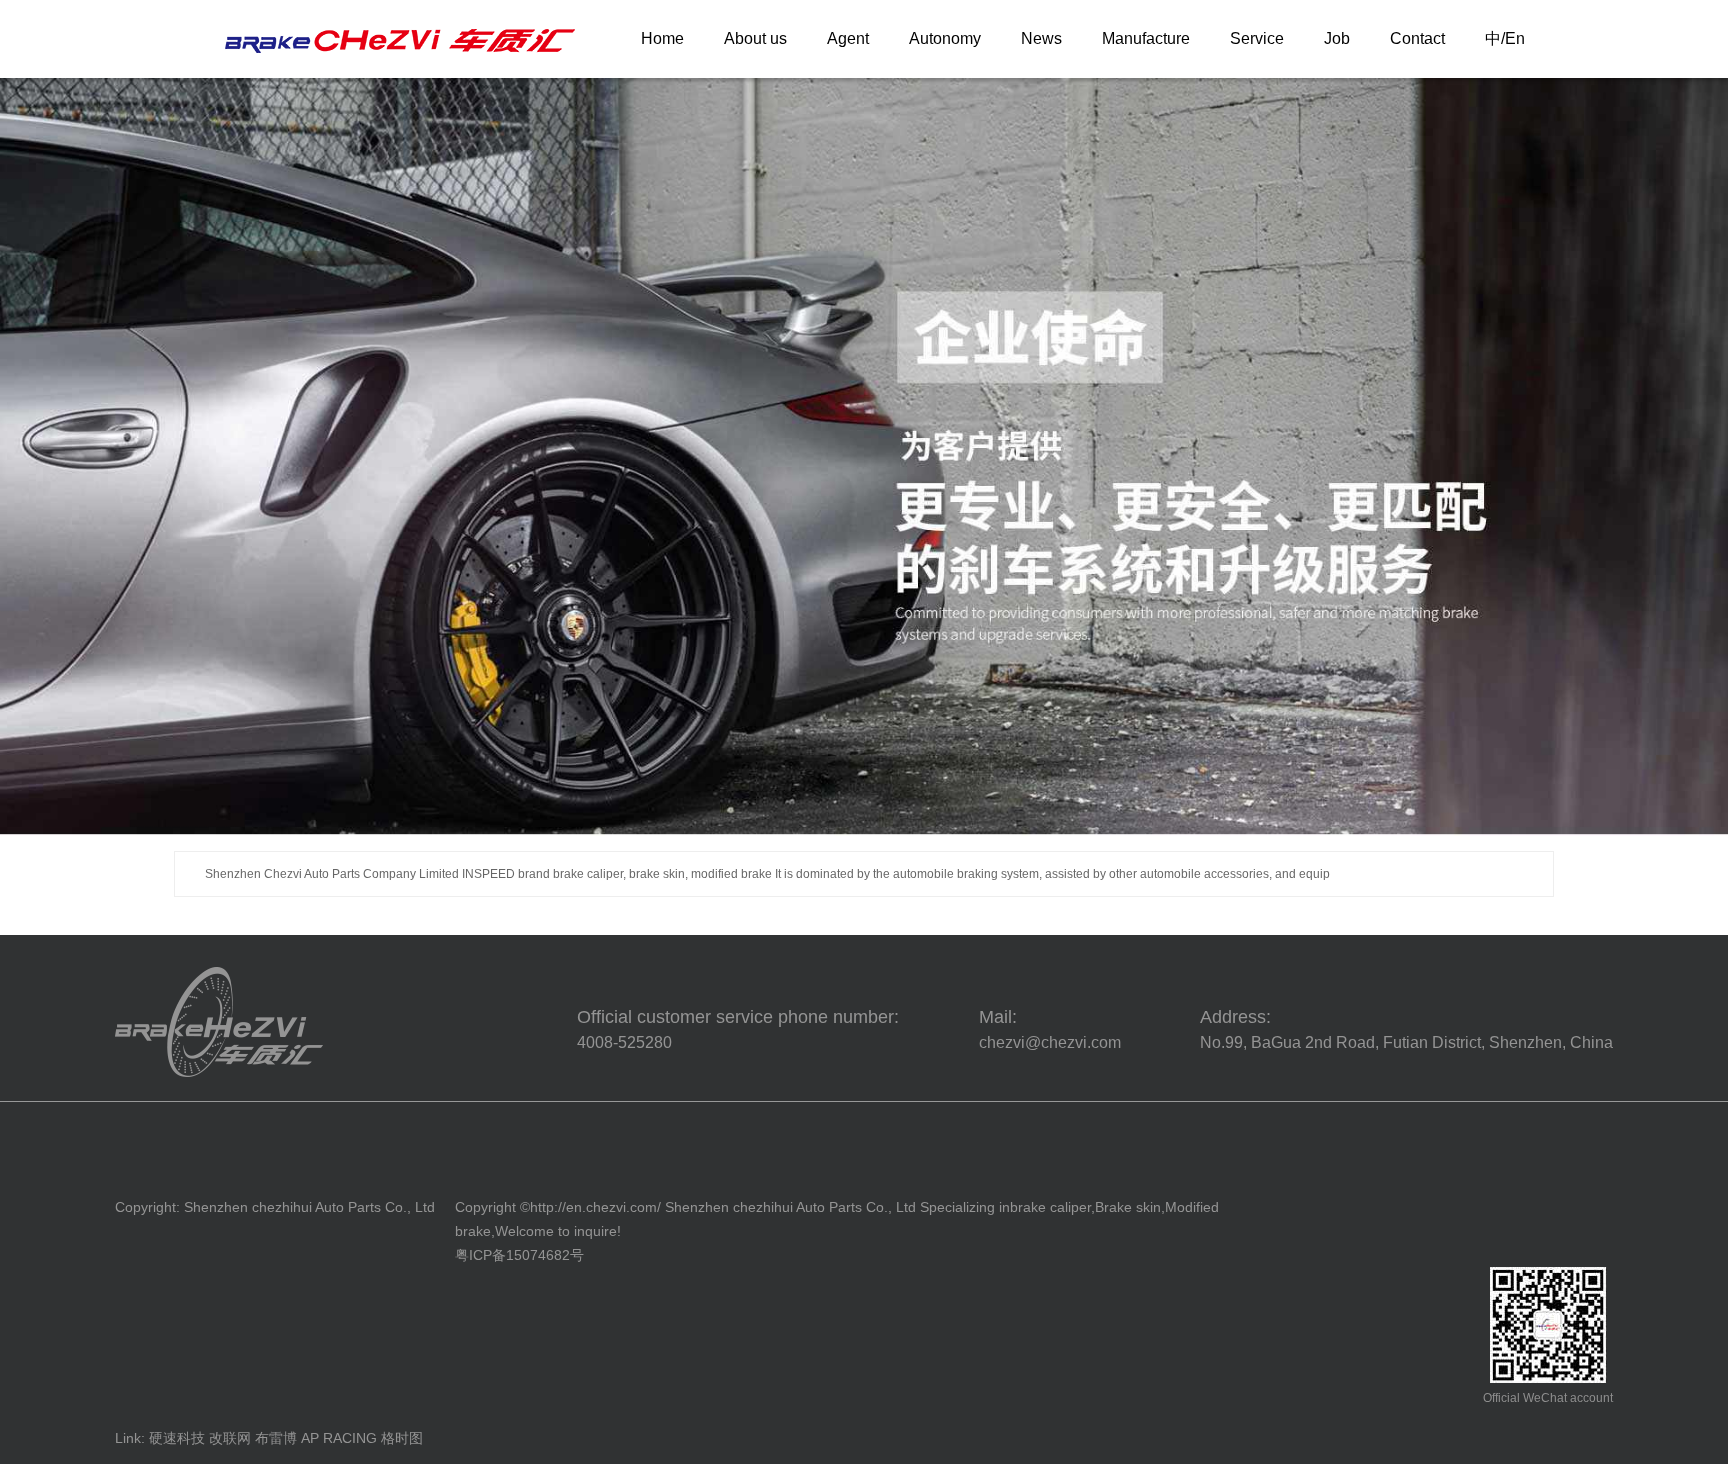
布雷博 (276, 1438)
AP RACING (339, 1438)
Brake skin (1128, 1207)
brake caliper (1050, 1207)
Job (1337, 38)
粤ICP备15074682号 (519, 1255)
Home (662, 38)
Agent (848, 38)
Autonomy (945, 38)
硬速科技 (177, 1438)
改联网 (230, 1438)
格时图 (402, 1438)
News (1041, 38)
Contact (1417, 38)
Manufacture (1146, 38)
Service (1257, 38)
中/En (1505, 38)
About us (755, 38)
